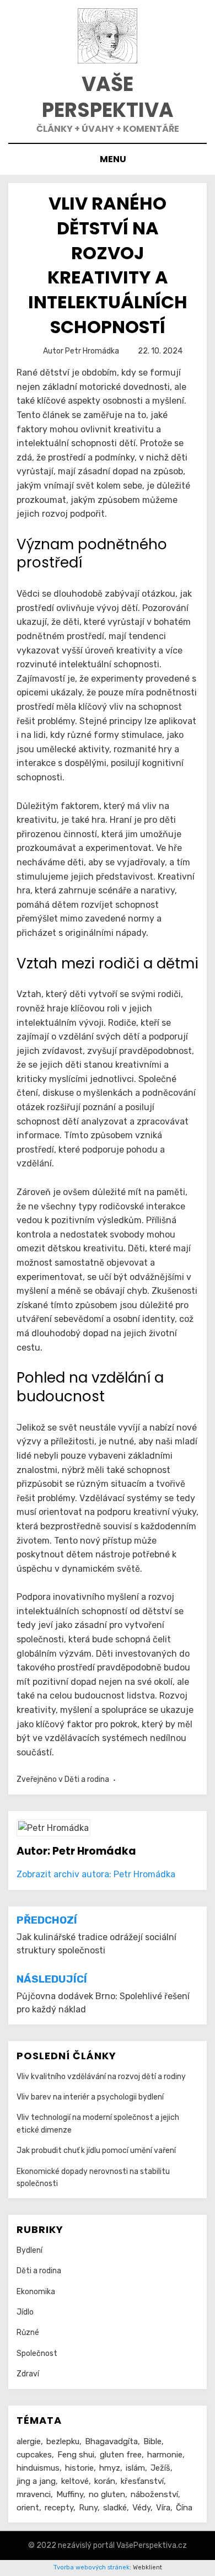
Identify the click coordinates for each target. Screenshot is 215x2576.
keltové (75, 2481)
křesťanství (142, 2481)
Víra (163, 2508)
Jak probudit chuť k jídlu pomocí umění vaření (96, 2151)
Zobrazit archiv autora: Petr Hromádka (96, 1874)
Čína (184, 2508)
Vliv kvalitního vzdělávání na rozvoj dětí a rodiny (101, 2077)
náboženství (154, 2494)
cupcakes (34, 2455)
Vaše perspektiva (108, 97)
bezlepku (63, 2441)
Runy (88, 2508)
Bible (152, 2441)
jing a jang (36, 2481)
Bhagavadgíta (111, 2441)
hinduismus (38, 2468)
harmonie (165, 2455)
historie (79, 2468)
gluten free (121, 2455)
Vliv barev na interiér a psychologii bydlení (90, 2097)
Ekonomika (36, 2292)
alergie (29, 2441)
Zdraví (28, 2374)
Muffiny (70, 2494)
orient (28, 2508)
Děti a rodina (87, 1779)
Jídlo (25, 2312)
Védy (141, 2508)
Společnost (37, 2353)
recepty (59, 2508)
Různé (28, 2333)
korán (105, 2481)
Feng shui (76, 2455)
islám (135, 2468)
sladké (115, 2508)
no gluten (107, 2494)
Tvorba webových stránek (92, 2567)
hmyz (110, 2468)
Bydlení (29, 2250)
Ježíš (160, 2468)
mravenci (34, 2494)
